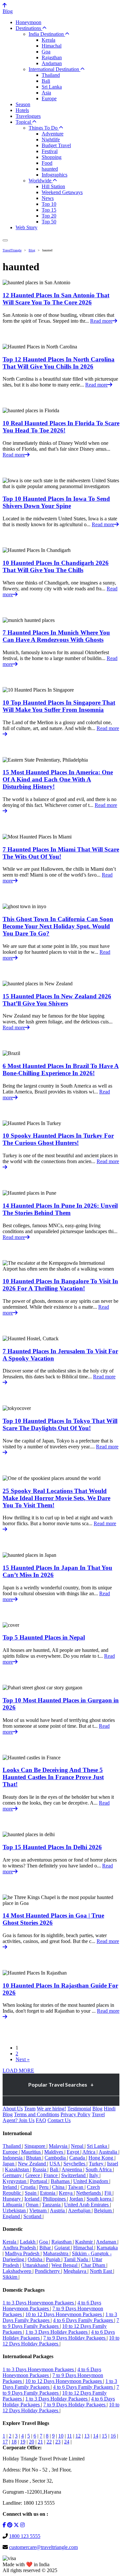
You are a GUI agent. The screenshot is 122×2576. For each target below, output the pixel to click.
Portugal (39, 2181)
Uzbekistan (15, 2210)
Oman (33, 2205)
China (59, 2187)
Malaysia (59, 2146)
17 (5, 2442)
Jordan (77, 2199)
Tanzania (52, 2205)
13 (87, 2436)
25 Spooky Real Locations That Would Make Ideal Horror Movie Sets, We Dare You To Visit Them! (56, 1498)
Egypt (74, 2152)
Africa (89, 2152)
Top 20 (49, 216)
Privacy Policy (75, 2114)
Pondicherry (48, 2271)
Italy (94, 2175)
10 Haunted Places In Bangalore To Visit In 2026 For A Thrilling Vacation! (60, 1285)
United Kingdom (91, 2181)
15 (104, 2436)
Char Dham (94, 2265)
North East (102, 2271)
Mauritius (32, 2152)
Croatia (29, 2187)
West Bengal (65, 2265)
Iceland (33, 2199)
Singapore (35, 2146)
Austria (58, 2210)
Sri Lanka (52, 87)
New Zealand (33, 2164)
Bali (46, 81)
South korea (100, 2199)
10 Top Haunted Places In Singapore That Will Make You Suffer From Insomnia (59, 706)
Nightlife (51, 140)
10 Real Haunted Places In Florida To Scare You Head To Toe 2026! (61, 427)
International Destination (54, 69)
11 (69, 2436)
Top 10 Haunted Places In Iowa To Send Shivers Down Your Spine (56, 502)
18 (14, 2442)
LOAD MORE (18, 2070)
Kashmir (85, 2242)
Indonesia (13, 2158)
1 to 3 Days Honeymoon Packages (39, 2303)
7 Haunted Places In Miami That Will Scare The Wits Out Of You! (61, 853)
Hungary (12, 2199)
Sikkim (11, 2277)
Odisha (36, 2259)
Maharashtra (56, 2253)
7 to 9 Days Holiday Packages (75, 2338)
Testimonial (79, 2109)
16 (113, 2436)
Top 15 (49, 210)
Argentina (72, 2169)
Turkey (97, 2164)
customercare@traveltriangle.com (43, 2547)
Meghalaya (75, 2271)
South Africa (99, 2169)
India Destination (47, 34)
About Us (13, 2109)
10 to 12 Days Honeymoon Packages (64, 2314)
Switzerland (74, 2175)
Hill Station (53, 186)
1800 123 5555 (25, 2536)
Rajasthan (52, 57)
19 (23, 2442)
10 (61, 2436)
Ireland (10, 2187)
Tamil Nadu (77, 2259)
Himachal (52, 46)
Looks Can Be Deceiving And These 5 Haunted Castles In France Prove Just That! (53, 1777)
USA (55, 2164)
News (48, 198)
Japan (9, 2164)
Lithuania (13, 2205)
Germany (13, 2175)
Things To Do (44, 128)
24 (67, 2442)
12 (78, 2436)
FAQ (41, 2120)
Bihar (46, 2248)
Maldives (54, 2152)
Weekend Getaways (62, 192)
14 (96, 2436)
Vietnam (39, 2210)
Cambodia (56, 2158)
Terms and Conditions (37, 2114)
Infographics (54, 175)
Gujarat (63, 2248)
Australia (108, 2152)
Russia (40, 2169)
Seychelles (75, 2164)
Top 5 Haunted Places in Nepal (44, 1637)
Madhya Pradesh (23, 2253)
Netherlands (89, 2193)
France (51, 2175)
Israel (113, 2164)
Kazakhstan (18, 2169)
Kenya (66, 2193)
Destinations (29, 28)
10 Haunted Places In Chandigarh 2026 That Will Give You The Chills (56, 566)
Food (47, 163)
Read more (101, 321)
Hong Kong (102, 2158)
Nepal (78, 2146)
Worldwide (41, 181)
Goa (46, 52)
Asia (46, 93)
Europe (49, 99)
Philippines (55, 2199)
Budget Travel (56, 145)
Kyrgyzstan (15, 2181)
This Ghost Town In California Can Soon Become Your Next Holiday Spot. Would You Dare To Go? (58, 926)
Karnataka (107, 2248)
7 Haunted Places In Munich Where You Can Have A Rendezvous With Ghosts (56, 636)
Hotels (22, 110)
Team (30, 2109)
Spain (31, 2193)
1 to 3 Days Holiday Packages (57, 2332)
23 (58, 2442)
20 (32, 2442)
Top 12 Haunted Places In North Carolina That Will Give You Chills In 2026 (59, 363)
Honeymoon (28, 22)
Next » (23, 2059)
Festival (50, 151)
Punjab (54, 2259)
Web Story (27, 227)
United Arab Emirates (87, 2205)
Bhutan (34, 2158)
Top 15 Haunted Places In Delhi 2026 (52, 1847)
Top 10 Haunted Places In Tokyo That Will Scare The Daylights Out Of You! (60, 1424)
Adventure (53, 134)
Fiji (108, 2193)
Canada (78, 2158)
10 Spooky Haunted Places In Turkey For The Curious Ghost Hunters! (58, 1139)
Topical (24, 122)
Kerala (48, 40)
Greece (33, 2175)
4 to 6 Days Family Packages (84, 2320)
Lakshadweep (18, 2271)
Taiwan (76, 2187)
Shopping (52, 157)
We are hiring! (51, 2109)
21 (40, 2442)
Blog (8, 11)
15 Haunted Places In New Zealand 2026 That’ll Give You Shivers (57, 1000)
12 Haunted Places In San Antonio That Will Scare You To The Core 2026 (56, 299)
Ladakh (28, 2242)
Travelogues (28, 116)
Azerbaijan (80, 2210)
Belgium (103, 2210)
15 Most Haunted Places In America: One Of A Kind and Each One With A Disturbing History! (58, 779)
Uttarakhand (36, 2265)
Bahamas (61, 2181)
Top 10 (49, 204)
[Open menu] (5, 240)
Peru (44, 2187)
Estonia (48, 2193)
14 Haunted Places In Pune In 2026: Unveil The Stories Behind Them (60, 1209)
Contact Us (59, 2120)
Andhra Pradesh (20, 2248)
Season (23, 104)
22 (49, 2442)
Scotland (33, 2216)
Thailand (51, 75)
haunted (50, 169)
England (12, 2216)
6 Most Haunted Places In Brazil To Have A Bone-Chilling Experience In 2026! (61, 1070)
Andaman (52, 63)
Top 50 (49, 222)
